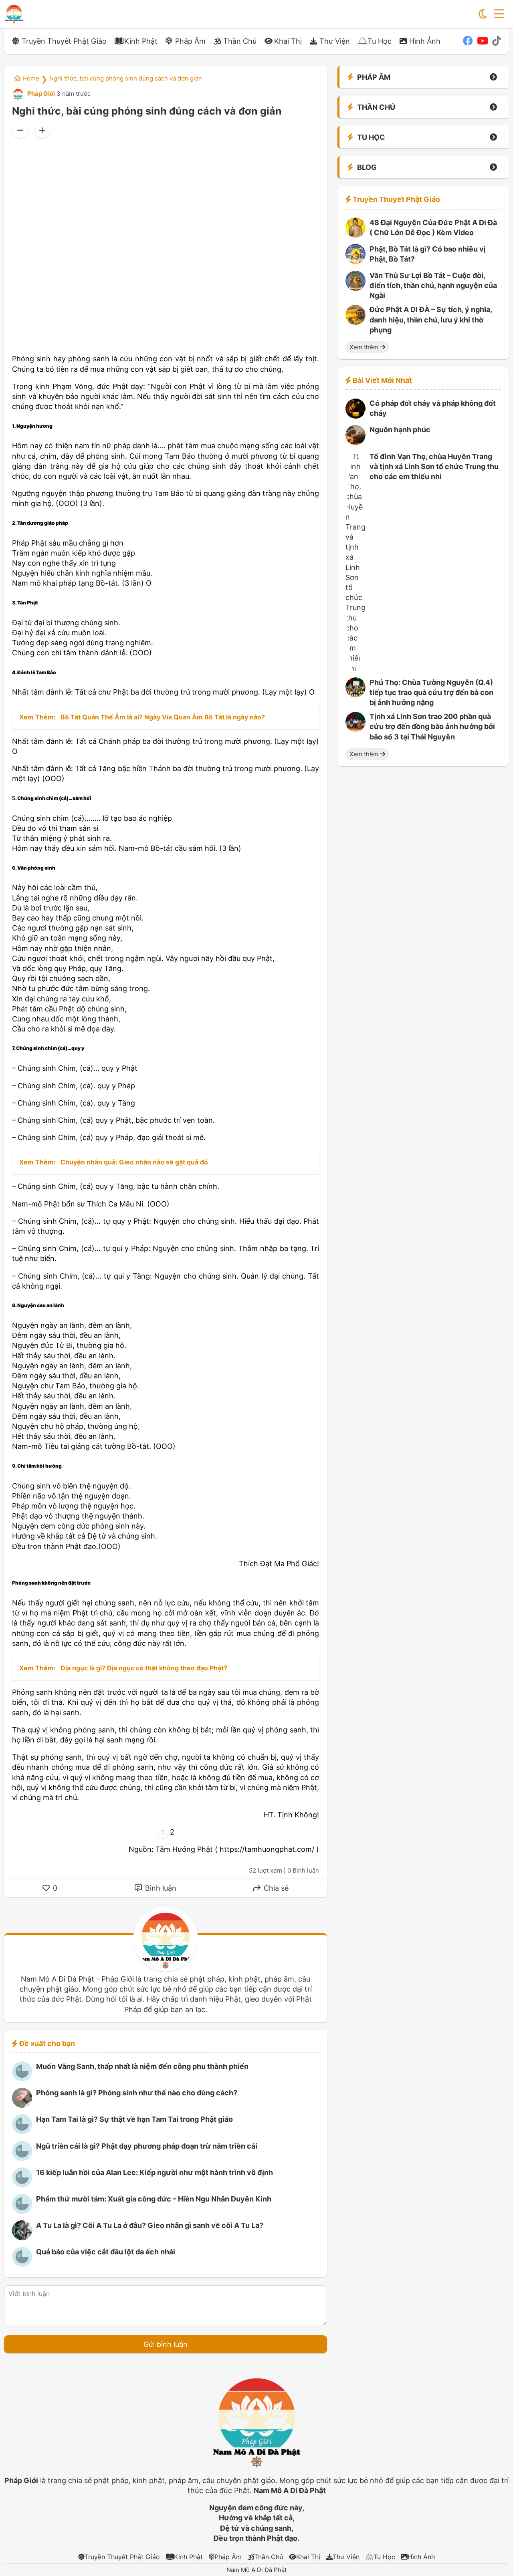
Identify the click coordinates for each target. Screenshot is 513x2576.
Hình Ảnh (425, 41)
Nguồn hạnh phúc (400, 430)
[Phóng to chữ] (42, 130)
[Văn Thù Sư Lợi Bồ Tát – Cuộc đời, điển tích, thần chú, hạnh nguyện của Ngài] (355, 288)
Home (30, 78)
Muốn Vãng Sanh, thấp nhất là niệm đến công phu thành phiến (142, 2066)
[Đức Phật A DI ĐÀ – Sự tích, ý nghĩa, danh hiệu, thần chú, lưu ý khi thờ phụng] (355, 322)
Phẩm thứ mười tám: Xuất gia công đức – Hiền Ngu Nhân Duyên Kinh (154, 2199)
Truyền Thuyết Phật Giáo (64, 41)
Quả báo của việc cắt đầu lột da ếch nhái (106, 2252)
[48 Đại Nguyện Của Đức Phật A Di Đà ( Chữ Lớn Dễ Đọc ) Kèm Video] (355, 235)
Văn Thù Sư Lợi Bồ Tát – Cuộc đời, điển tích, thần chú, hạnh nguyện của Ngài (433, 286)
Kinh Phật (141, 41)
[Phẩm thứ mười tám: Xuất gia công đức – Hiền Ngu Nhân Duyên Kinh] (22, 2211)
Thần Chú (240, 41)
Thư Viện (335, 41)
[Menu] (499, 14)
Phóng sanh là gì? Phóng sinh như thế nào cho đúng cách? (137, 2093)
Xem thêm (365, 347)
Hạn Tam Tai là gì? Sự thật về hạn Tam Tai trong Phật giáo (134, 2119)
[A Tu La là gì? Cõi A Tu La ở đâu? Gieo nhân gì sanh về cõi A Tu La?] (22, 2238)
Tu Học (380, 41)
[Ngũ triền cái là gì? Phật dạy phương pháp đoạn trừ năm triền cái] (22, 2158)
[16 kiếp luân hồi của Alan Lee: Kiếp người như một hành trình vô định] (22, 2185)
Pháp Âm (190, 41)
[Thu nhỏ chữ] (20, 130)
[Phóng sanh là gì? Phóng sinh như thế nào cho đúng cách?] (22, 2105)
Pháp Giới (40, 94)
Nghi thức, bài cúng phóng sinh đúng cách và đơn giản (126, 78)
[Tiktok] (497, 41)
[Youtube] (483, 41)
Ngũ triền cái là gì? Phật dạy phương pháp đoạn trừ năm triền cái (147, 2146)
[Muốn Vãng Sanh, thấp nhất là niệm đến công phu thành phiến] (22, 2079)
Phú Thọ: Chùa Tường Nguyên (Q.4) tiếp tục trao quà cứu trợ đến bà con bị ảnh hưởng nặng (431, 692)
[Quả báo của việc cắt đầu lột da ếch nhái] (22, 2264)
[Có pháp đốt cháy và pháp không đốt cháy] (355, 416)
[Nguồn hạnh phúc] (355, 442)
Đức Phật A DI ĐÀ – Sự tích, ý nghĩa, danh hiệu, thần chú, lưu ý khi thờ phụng (431, 320)
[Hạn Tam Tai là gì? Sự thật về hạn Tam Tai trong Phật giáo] (22, 2132)
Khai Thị (288, 41)
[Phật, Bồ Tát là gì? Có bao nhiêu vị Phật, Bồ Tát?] (355, 261)
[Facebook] (468, 41)
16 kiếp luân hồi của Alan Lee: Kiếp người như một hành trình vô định (155, 2172)
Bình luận (160, 1888)
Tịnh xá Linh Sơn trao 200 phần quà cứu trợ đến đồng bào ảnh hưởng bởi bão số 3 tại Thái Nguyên (432, 727)
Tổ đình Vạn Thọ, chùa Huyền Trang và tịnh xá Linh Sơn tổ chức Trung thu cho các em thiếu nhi (434, 466)
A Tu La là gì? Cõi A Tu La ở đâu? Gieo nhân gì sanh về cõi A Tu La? (150, 2225)
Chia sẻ (275, 1888)
